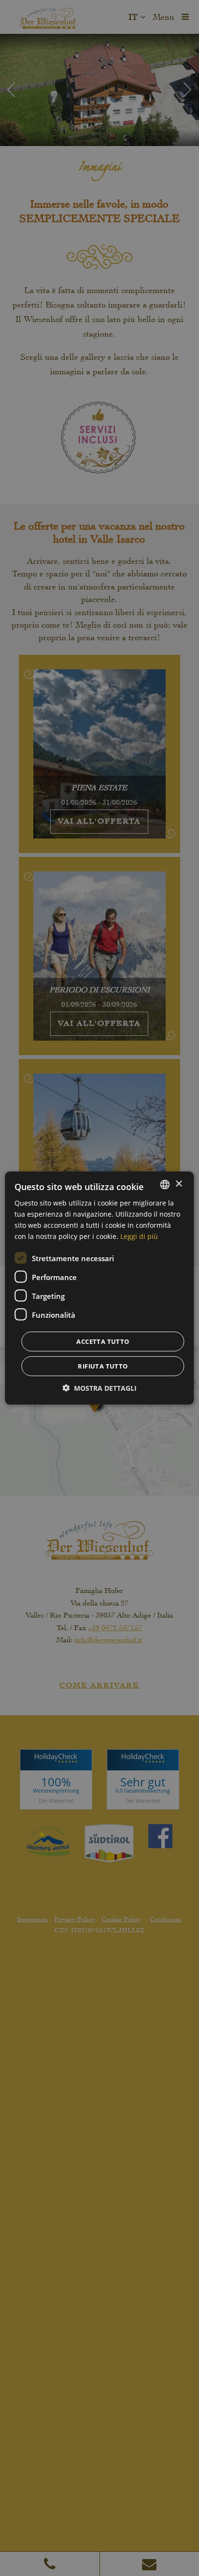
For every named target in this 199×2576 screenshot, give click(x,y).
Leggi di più (139, 1236)
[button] (99, 1388)
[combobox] (165, 1184)
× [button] (178, 1184)
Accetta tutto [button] (103, 1341)
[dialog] (99, 1288)
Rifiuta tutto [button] (103, 1366)
